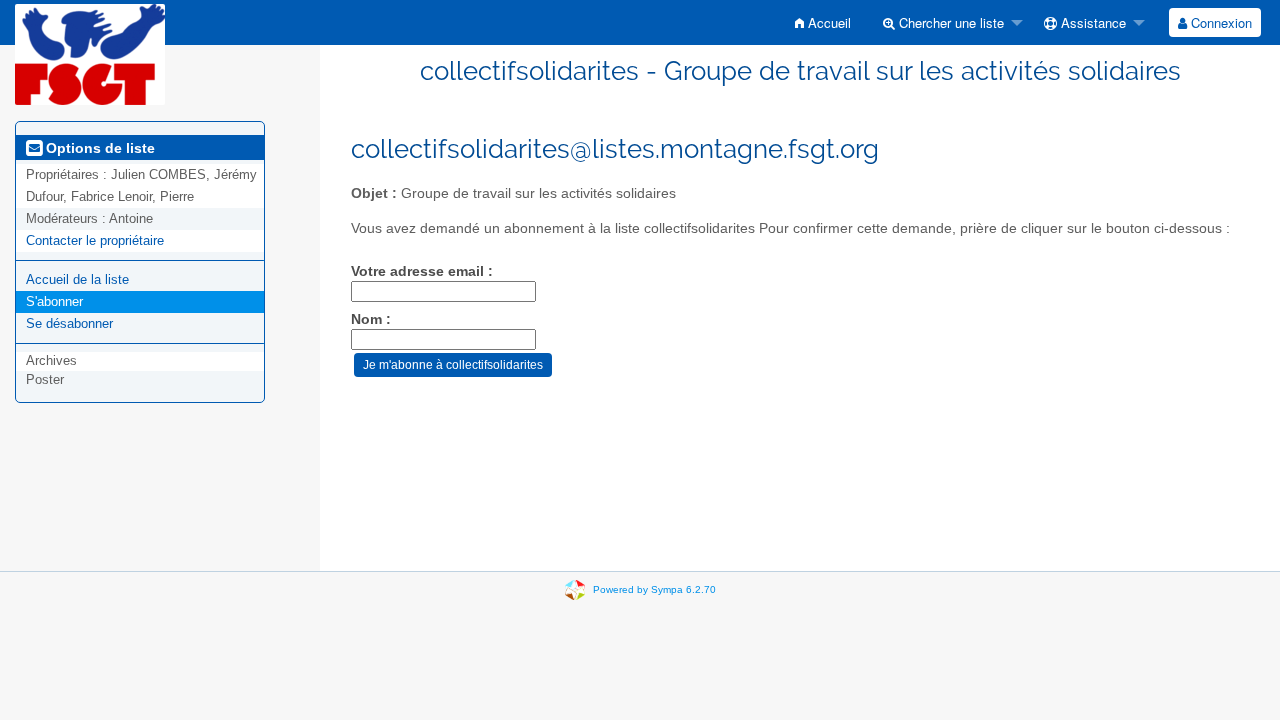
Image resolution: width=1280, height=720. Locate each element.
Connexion (1219, 22)
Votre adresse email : (422, 271)
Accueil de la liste (77, 279)
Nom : (371, 319)
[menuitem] (823, 22)
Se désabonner (69, 323)
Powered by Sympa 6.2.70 (654, 589)
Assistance (1091, 22)
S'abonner (54, 301)
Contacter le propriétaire (95, 240)
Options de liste (98, 148)
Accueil (827, 22)
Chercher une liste (949, 22)
